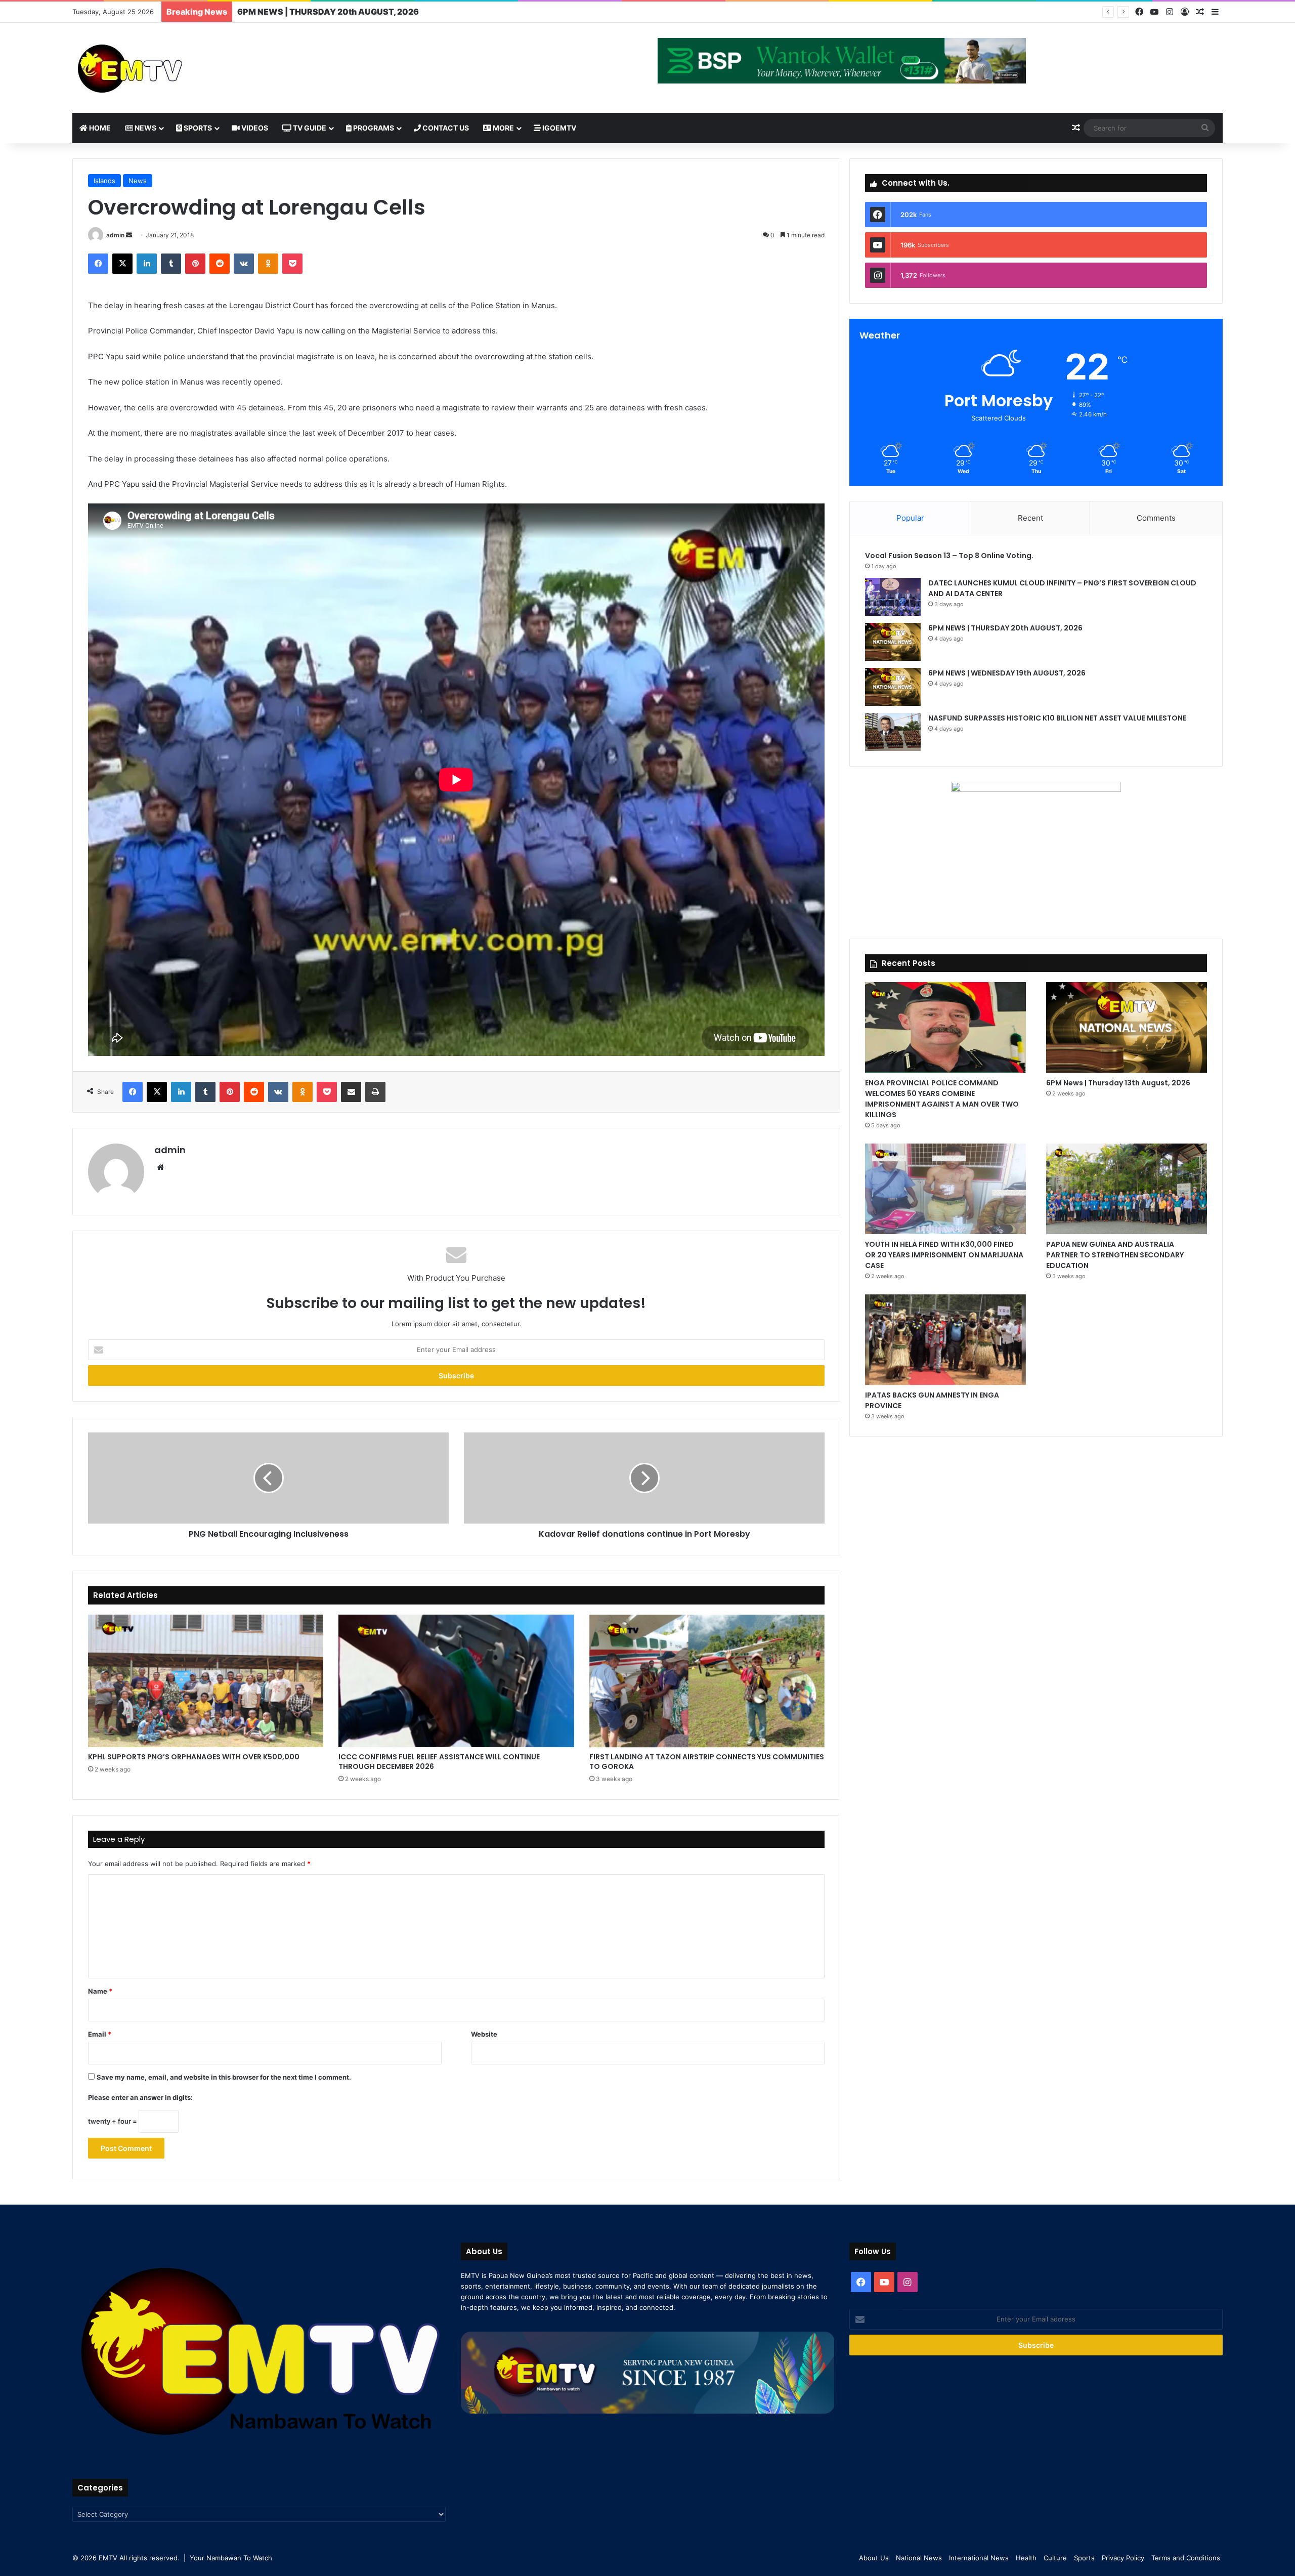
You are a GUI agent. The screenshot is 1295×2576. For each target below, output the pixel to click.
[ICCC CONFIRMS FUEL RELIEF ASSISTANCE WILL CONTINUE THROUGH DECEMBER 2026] (456, 1681)
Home (99, 128)
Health (1026, 2558)
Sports (197, 128)
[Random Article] (1200, 12)
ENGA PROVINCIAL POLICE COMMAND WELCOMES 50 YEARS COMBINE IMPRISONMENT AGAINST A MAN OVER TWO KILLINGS (942, 1099)
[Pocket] (292, 264)
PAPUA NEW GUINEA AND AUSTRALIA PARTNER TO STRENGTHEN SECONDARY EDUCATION (1115, 1255)
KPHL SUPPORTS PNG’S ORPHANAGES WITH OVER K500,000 (194, 1757)
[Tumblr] (171, 264)
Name (100, 1991)
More (503, 128)
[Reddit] (220, 264)
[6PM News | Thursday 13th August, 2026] (1127, 1027)
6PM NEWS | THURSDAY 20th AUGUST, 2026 (1006, 628)
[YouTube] (1154, 12)
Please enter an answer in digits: (140, 2097)
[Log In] (1185, 12)
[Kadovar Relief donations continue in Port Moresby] (644, 1478)
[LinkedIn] (147, 264)
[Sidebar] (1215, 12)
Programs (373, 128)
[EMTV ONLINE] (163, 68)
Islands (104, 181)
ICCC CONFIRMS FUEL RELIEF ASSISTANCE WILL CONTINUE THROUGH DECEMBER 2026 (439, 1762)
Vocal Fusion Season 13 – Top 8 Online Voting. (949, 556)
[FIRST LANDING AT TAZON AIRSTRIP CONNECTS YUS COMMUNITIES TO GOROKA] (707, 1681)
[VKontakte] (244, 264)
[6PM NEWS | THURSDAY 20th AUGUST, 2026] (893, 642)
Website (484, 2034)
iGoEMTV (558, 128)
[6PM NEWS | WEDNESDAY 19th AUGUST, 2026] (893, 687)
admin (115, 235)
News (145, 128)
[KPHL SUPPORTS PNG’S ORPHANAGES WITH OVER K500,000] (206, 1681)
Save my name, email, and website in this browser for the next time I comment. (224, 2077)
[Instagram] (1170, 12)
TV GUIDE (309, 128)
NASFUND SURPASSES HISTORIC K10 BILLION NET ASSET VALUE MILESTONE (1057, 718)
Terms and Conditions (1186, 2558)
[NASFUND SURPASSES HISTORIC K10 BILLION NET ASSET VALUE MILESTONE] (893, 732)
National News (919, 2558)
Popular (910, 518)
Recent (1030, 518)
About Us (874, 2558)
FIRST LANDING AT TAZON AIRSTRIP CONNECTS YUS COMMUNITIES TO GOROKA (707, 1762)
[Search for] (1205, 128)
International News (979, 2558)
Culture (1055, 2558)
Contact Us (445, 128)
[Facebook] (1139, 12)
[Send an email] (129, 235)
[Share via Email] (351, 1092)
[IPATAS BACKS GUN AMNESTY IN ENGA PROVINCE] (945, 1340)
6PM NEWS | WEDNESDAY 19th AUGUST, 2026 (332, 12)
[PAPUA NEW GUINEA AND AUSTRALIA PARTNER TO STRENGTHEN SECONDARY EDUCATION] (1127, 1189)
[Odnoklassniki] (268, 264)
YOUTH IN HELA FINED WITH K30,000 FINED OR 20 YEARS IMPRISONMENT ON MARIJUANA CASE (944, 1255)
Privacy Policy (1123, 2558)
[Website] (160, 1167)
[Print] (375, 1092)
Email (100, 2034)
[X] (122, 264)
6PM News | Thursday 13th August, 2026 (1118, 1083)
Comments (1156, 518)
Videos (254, 128)
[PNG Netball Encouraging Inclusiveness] (268, 1478)
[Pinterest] (195, 264)
